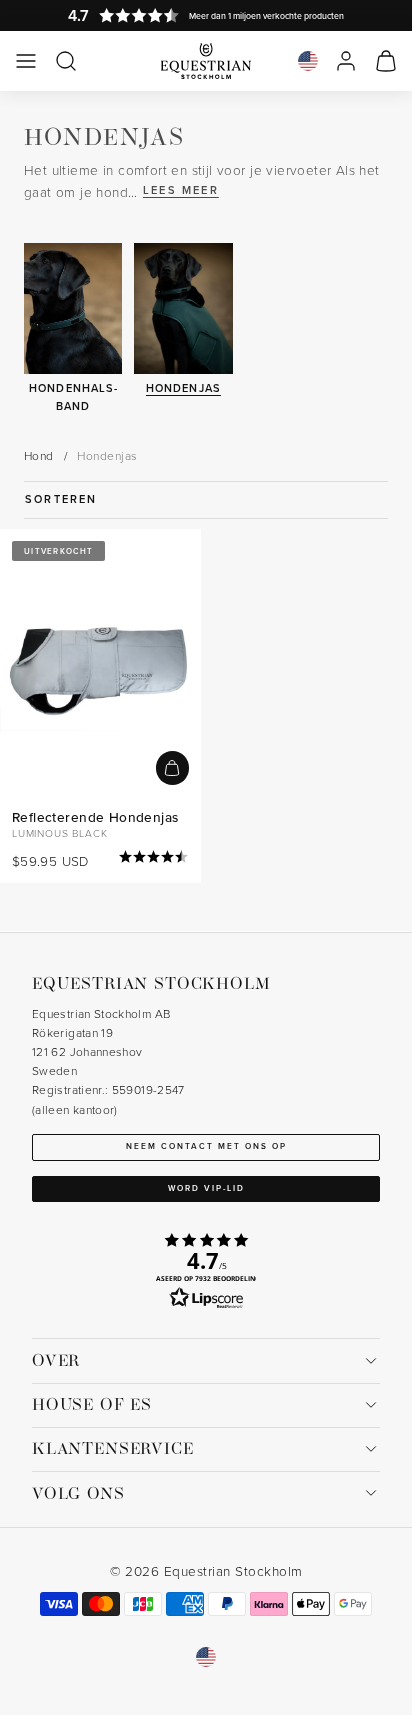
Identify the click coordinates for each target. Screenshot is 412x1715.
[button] (26, 61)
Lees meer (181, 190)
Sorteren (61, 499)
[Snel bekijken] (172, 767)
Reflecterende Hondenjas (95, 817)
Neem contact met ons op (206, 1146)
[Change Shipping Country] (308, 61)
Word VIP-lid (206, 1188)
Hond (39, 455)
